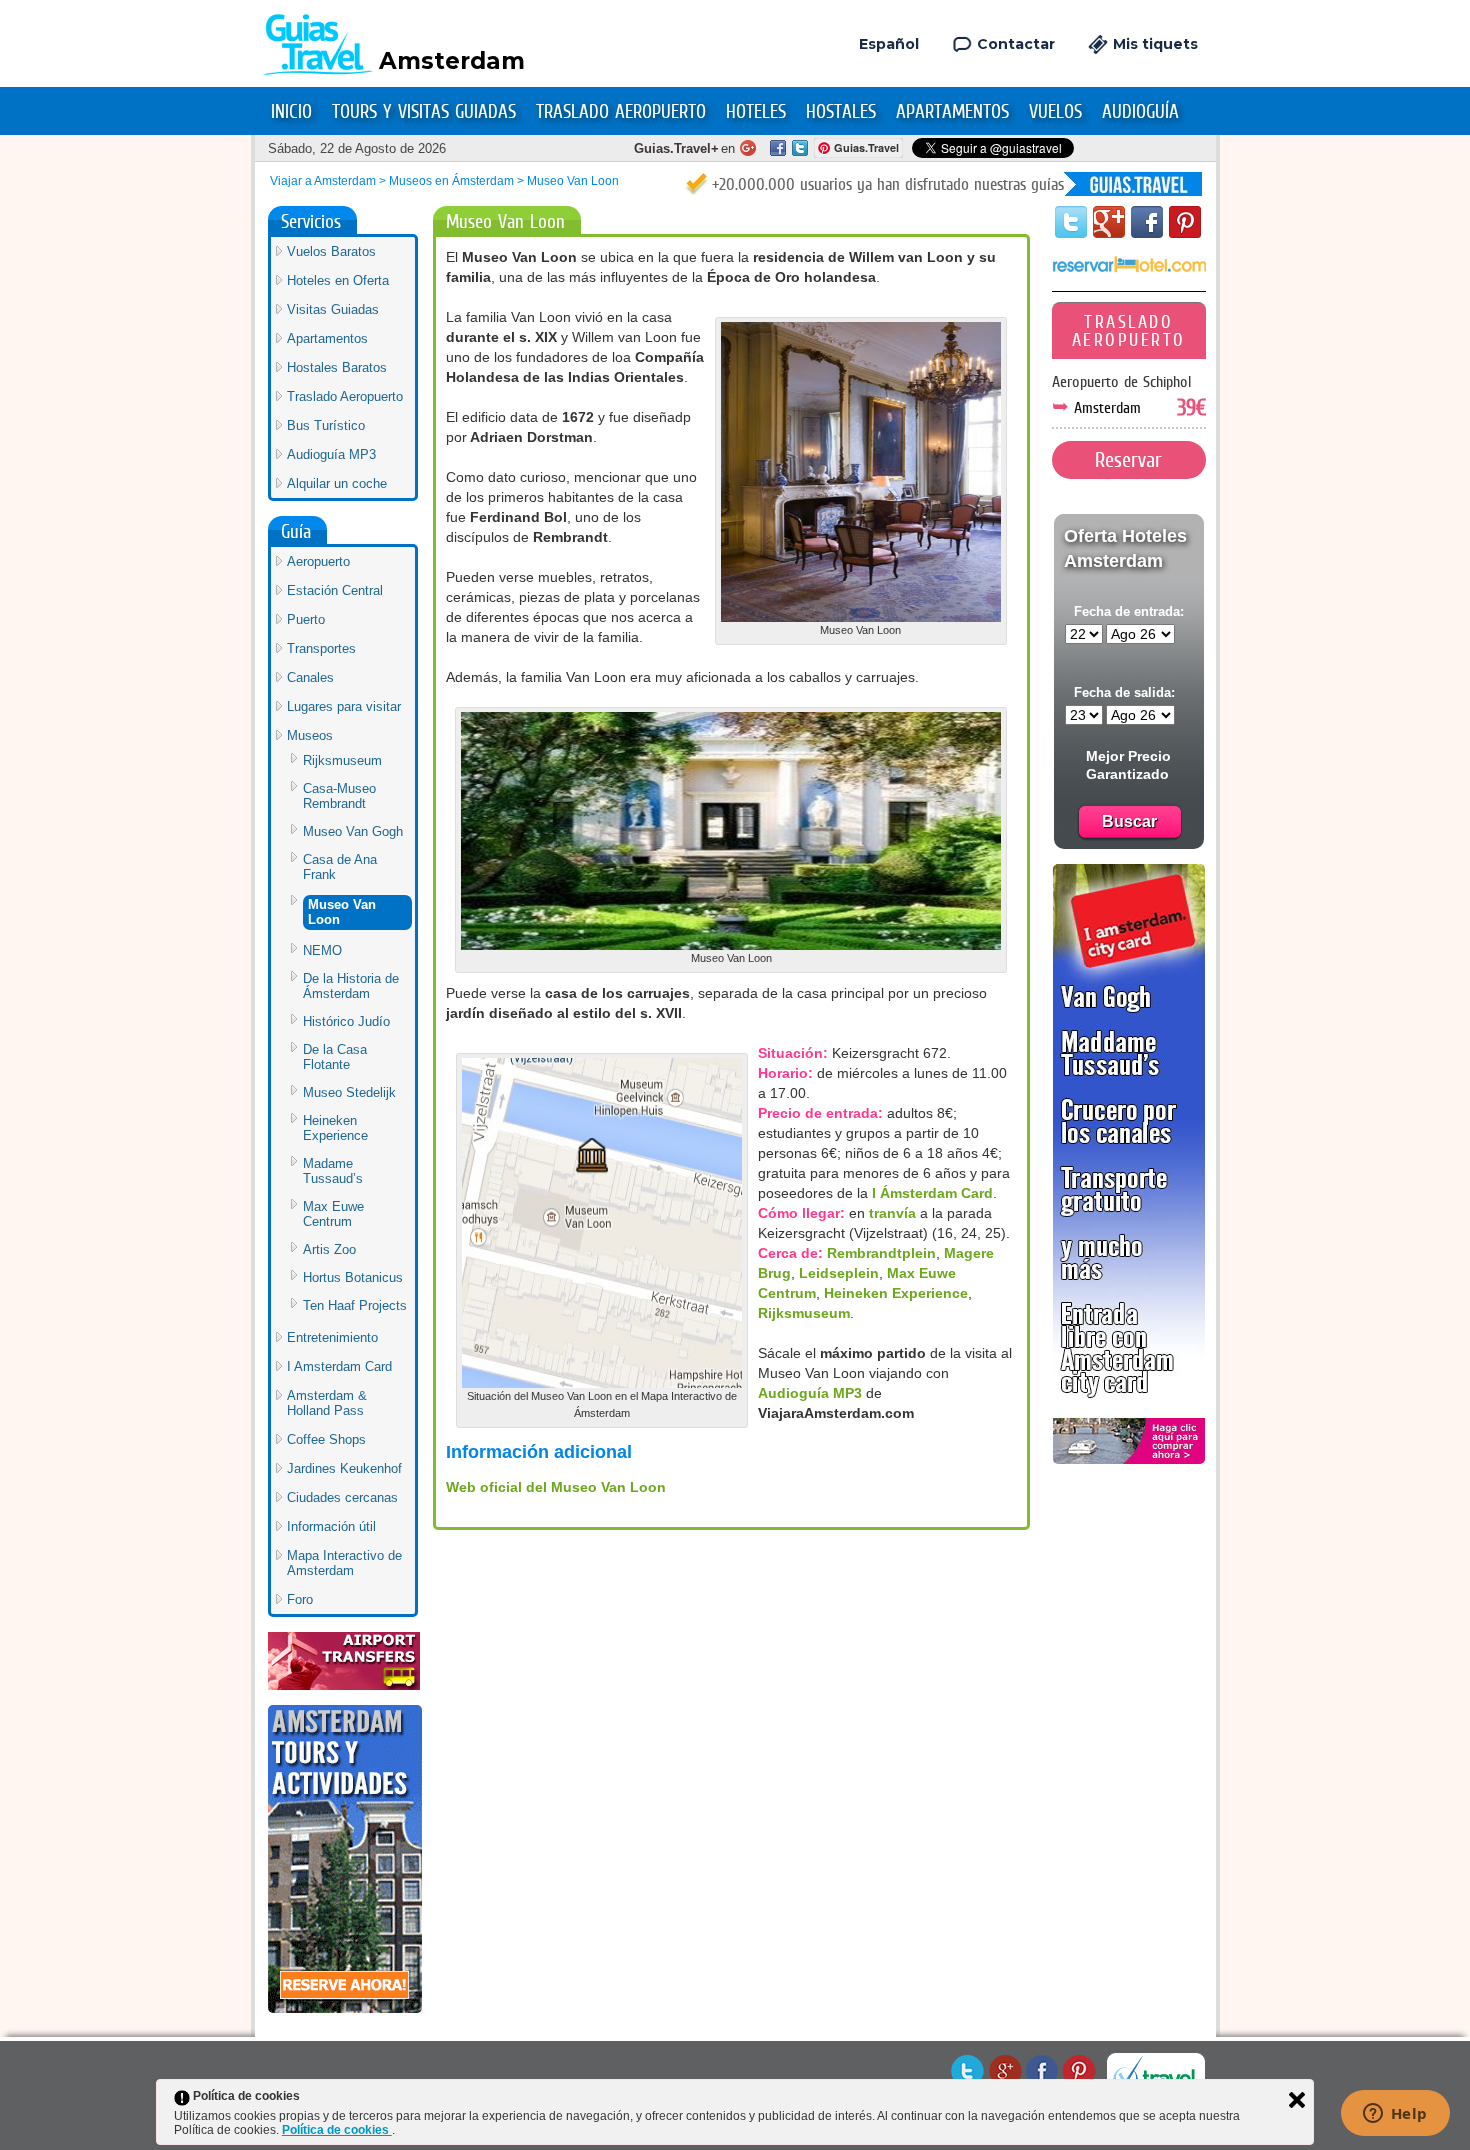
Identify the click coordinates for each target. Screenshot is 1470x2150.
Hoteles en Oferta (338, 280)
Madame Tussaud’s (333, 1171)
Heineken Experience (896, 1293)
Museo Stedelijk (349, 1092)
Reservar (1128, 459)
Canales (310, 677)
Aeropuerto (318, 561)
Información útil (331, 1526)
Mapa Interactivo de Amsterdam (344, 1563)
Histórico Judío (346, 1021)
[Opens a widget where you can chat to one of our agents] (1395, 2115)
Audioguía (1140, 111)
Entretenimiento (332, 1337)
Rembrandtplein (881, 1253)
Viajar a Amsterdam (323, 181)
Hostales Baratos (337, 367)
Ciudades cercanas (342, 1497)
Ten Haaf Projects (355, 1305)
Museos (310, 735)
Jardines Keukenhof (344, 1468)
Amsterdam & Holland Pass (327, 1403)
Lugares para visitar (344, 706)
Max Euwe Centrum (333, 1214)
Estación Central (335, 590)
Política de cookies (337, 2130)
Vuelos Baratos (331, 251)
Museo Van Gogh (353, 831)
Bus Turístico (326, 425)
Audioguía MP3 (810, 1393)
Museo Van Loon (342, 912)
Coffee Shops (326, 1439)
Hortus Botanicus (353, 1277)
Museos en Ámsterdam (451, 181)
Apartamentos (952, 111)
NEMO (322, 950)
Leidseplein (839, 1273)
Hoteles (756, 111)
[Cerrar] (1297, 2100)
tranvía (892, 1213)
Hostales (841, 111)
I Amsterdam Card (339, 1366)
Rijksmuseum (804, 1313)
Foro (300, 1599)
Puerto (306, 619)
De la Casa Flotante (335, 1057)
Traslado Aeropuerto (621, 111)
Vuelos (1055, 111)
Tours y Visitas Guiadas (424, 111)
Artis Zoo (329, 1249)
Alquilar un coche (337, 483)
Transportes (321, 648)
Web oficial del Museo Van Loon (556, 1487)
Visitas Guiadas (333, 309)
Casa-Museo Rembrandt (339, 796)
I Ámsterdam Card (932, 1193)
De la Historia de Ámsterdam (351, 986)
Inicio (291, 111)
